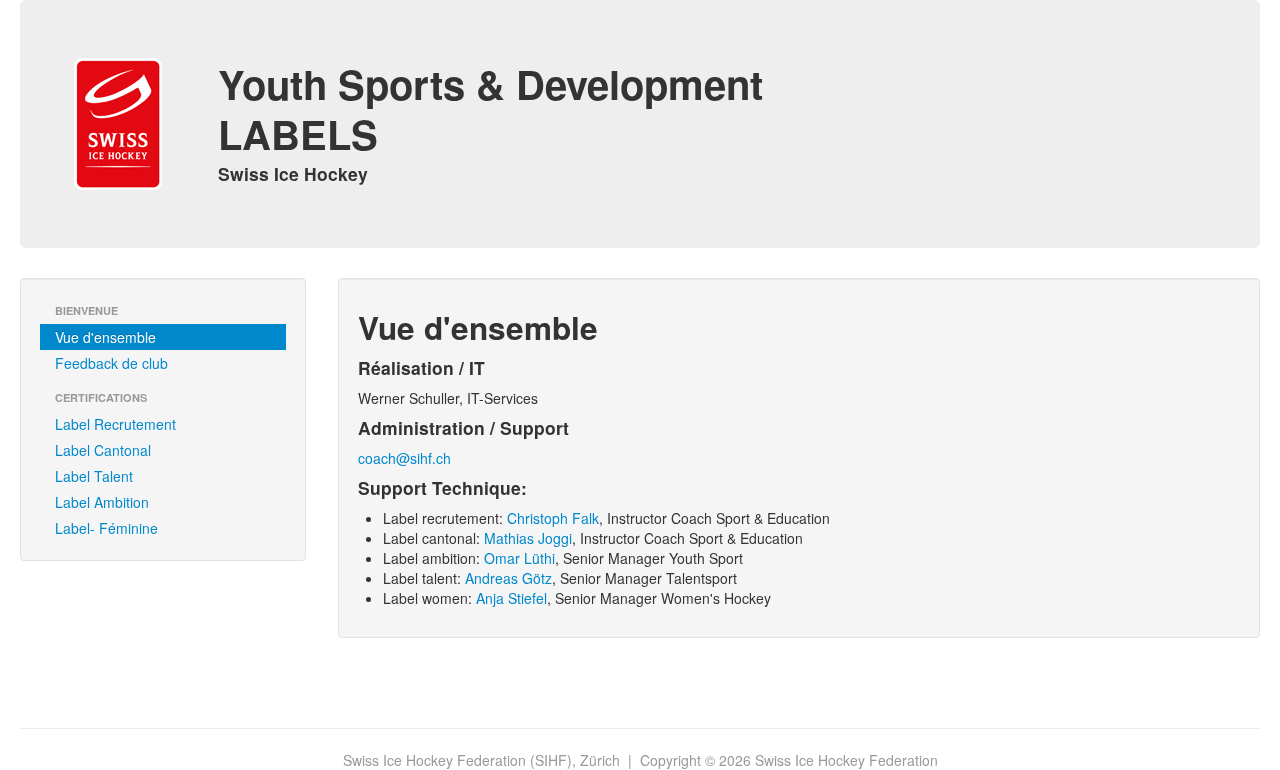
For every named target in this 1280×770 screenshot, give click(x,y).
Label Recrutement (115, 424)
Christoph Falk (553, 518)
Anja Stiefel (511, 598)
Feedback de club (111, 363)
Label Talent (94, 476)
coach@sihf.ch (404, 458)
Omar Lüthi (519, 558)
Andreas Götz (508, 578)
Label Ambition (102, 502)
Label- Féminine (106, 528)
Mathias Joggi (528, 538)
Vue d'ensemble (105, 337)
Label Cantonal (103, 450)
